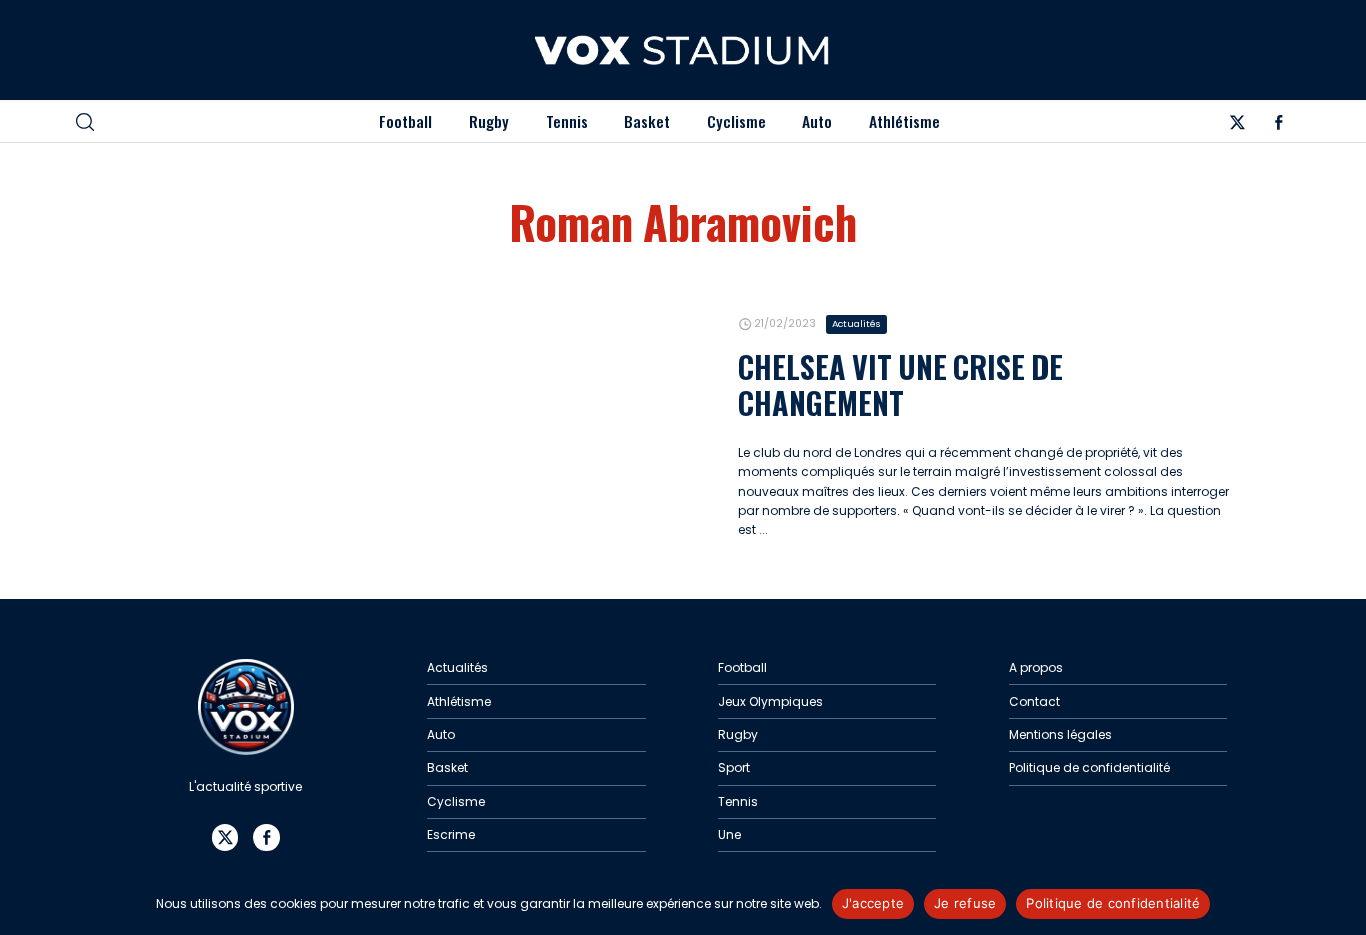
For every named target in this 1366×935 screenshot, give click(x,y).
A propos (1036, 667)
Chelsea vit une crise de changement (900, 384)
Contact (1034, 701)
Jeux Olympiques (770, 701)
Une (729, 834)
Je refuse (965, 903)
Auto (817, 121)
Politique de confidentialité (1089, 767)
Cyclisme (736, 121)
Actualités (856, 323)
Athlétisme (904, 121)
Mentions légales (1060, 734)
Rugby (489, 121)
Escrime (451, 834)
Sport (734, 767)
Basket (647, 121)
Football (405, 121)
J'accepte (873, 903)
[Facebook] (1278, 125)
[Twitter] (1237, 125)
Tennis (567, 121)
